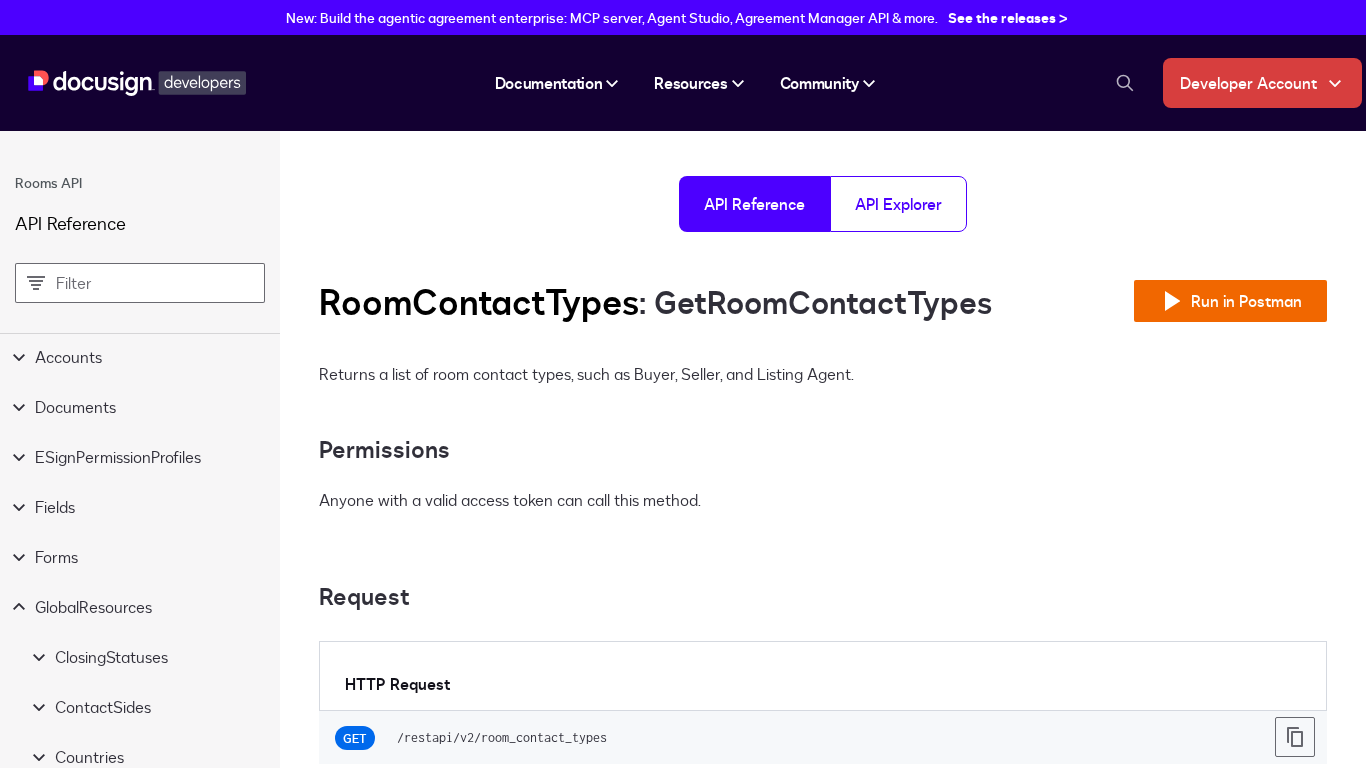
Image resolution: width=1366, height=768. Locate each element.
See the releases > (1008, 17)
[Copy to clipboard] (1295, 737)
